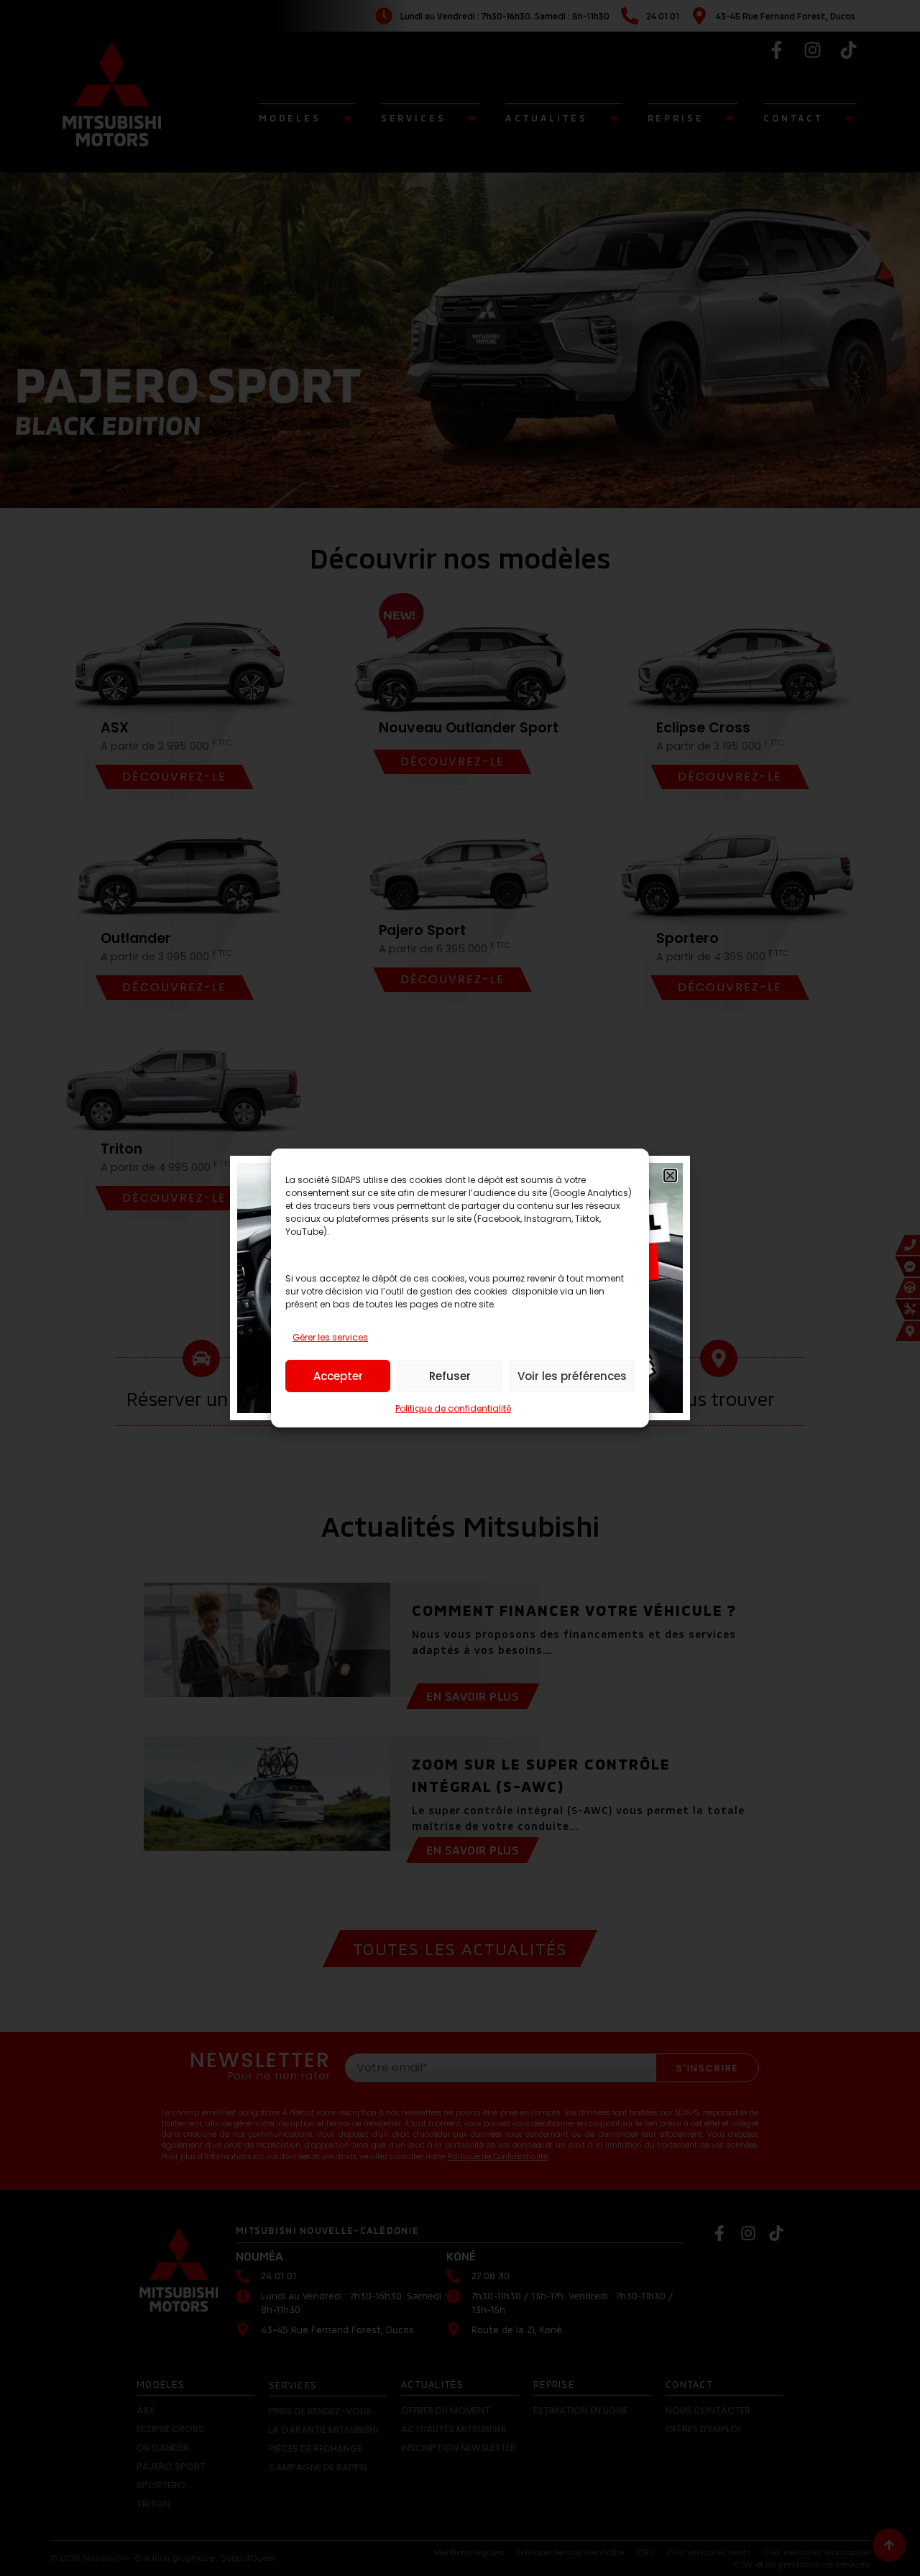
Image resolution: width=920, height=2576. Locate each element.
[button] (670, 1176)
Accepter (338, 1376)
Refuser (450, 1376)
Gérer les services (330, 1337)
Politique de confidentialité (453, 1408)
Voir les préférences (572, 1376)
